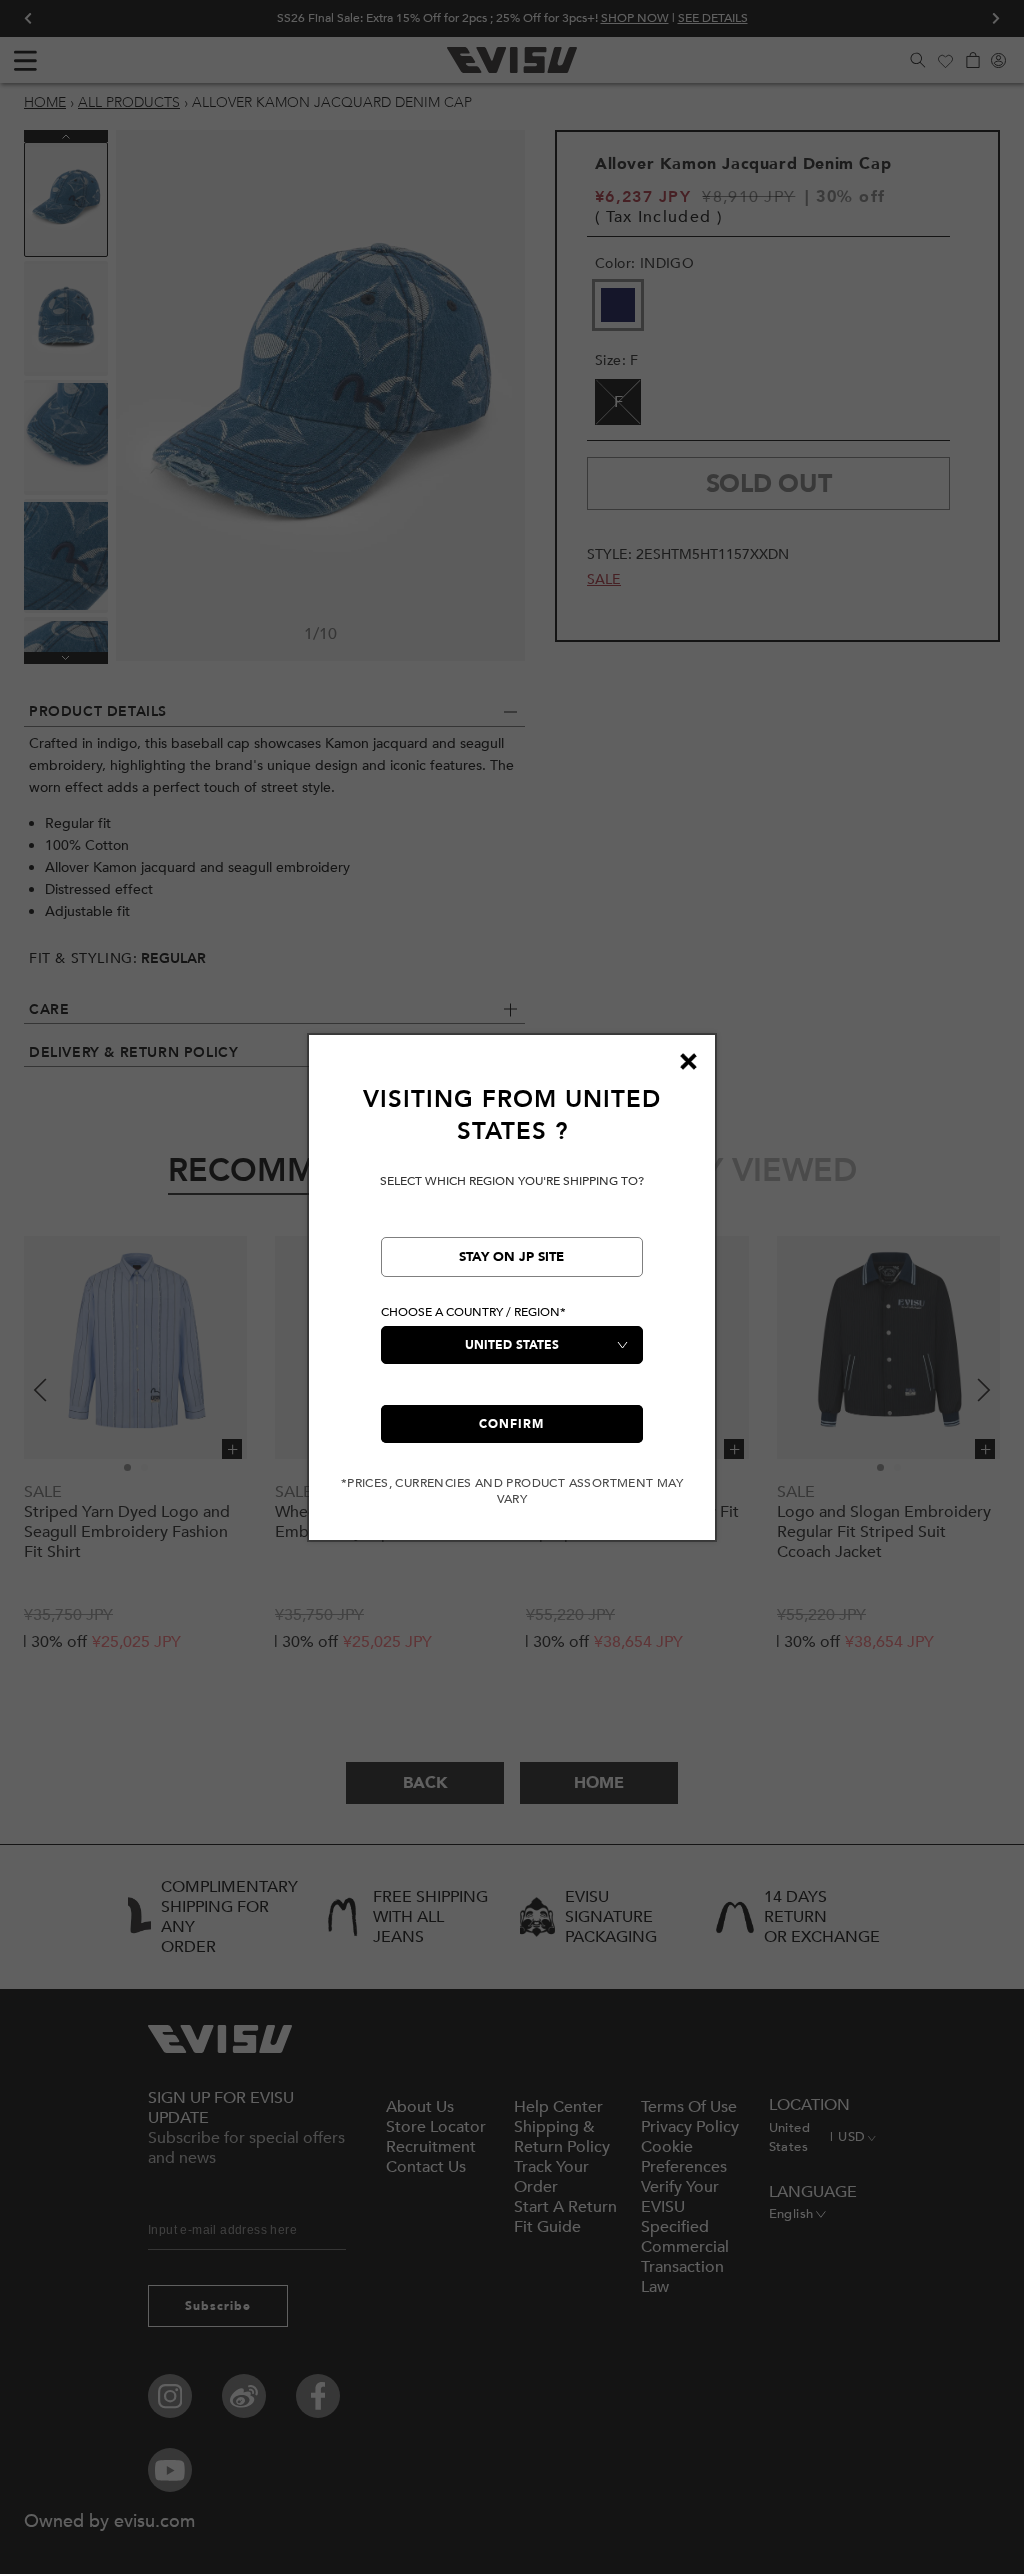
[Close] (688, 1062)
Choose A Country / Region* (473, 1312)
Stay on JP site (511, 1257)
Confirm (511, 1424)
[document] (512, 1295)
